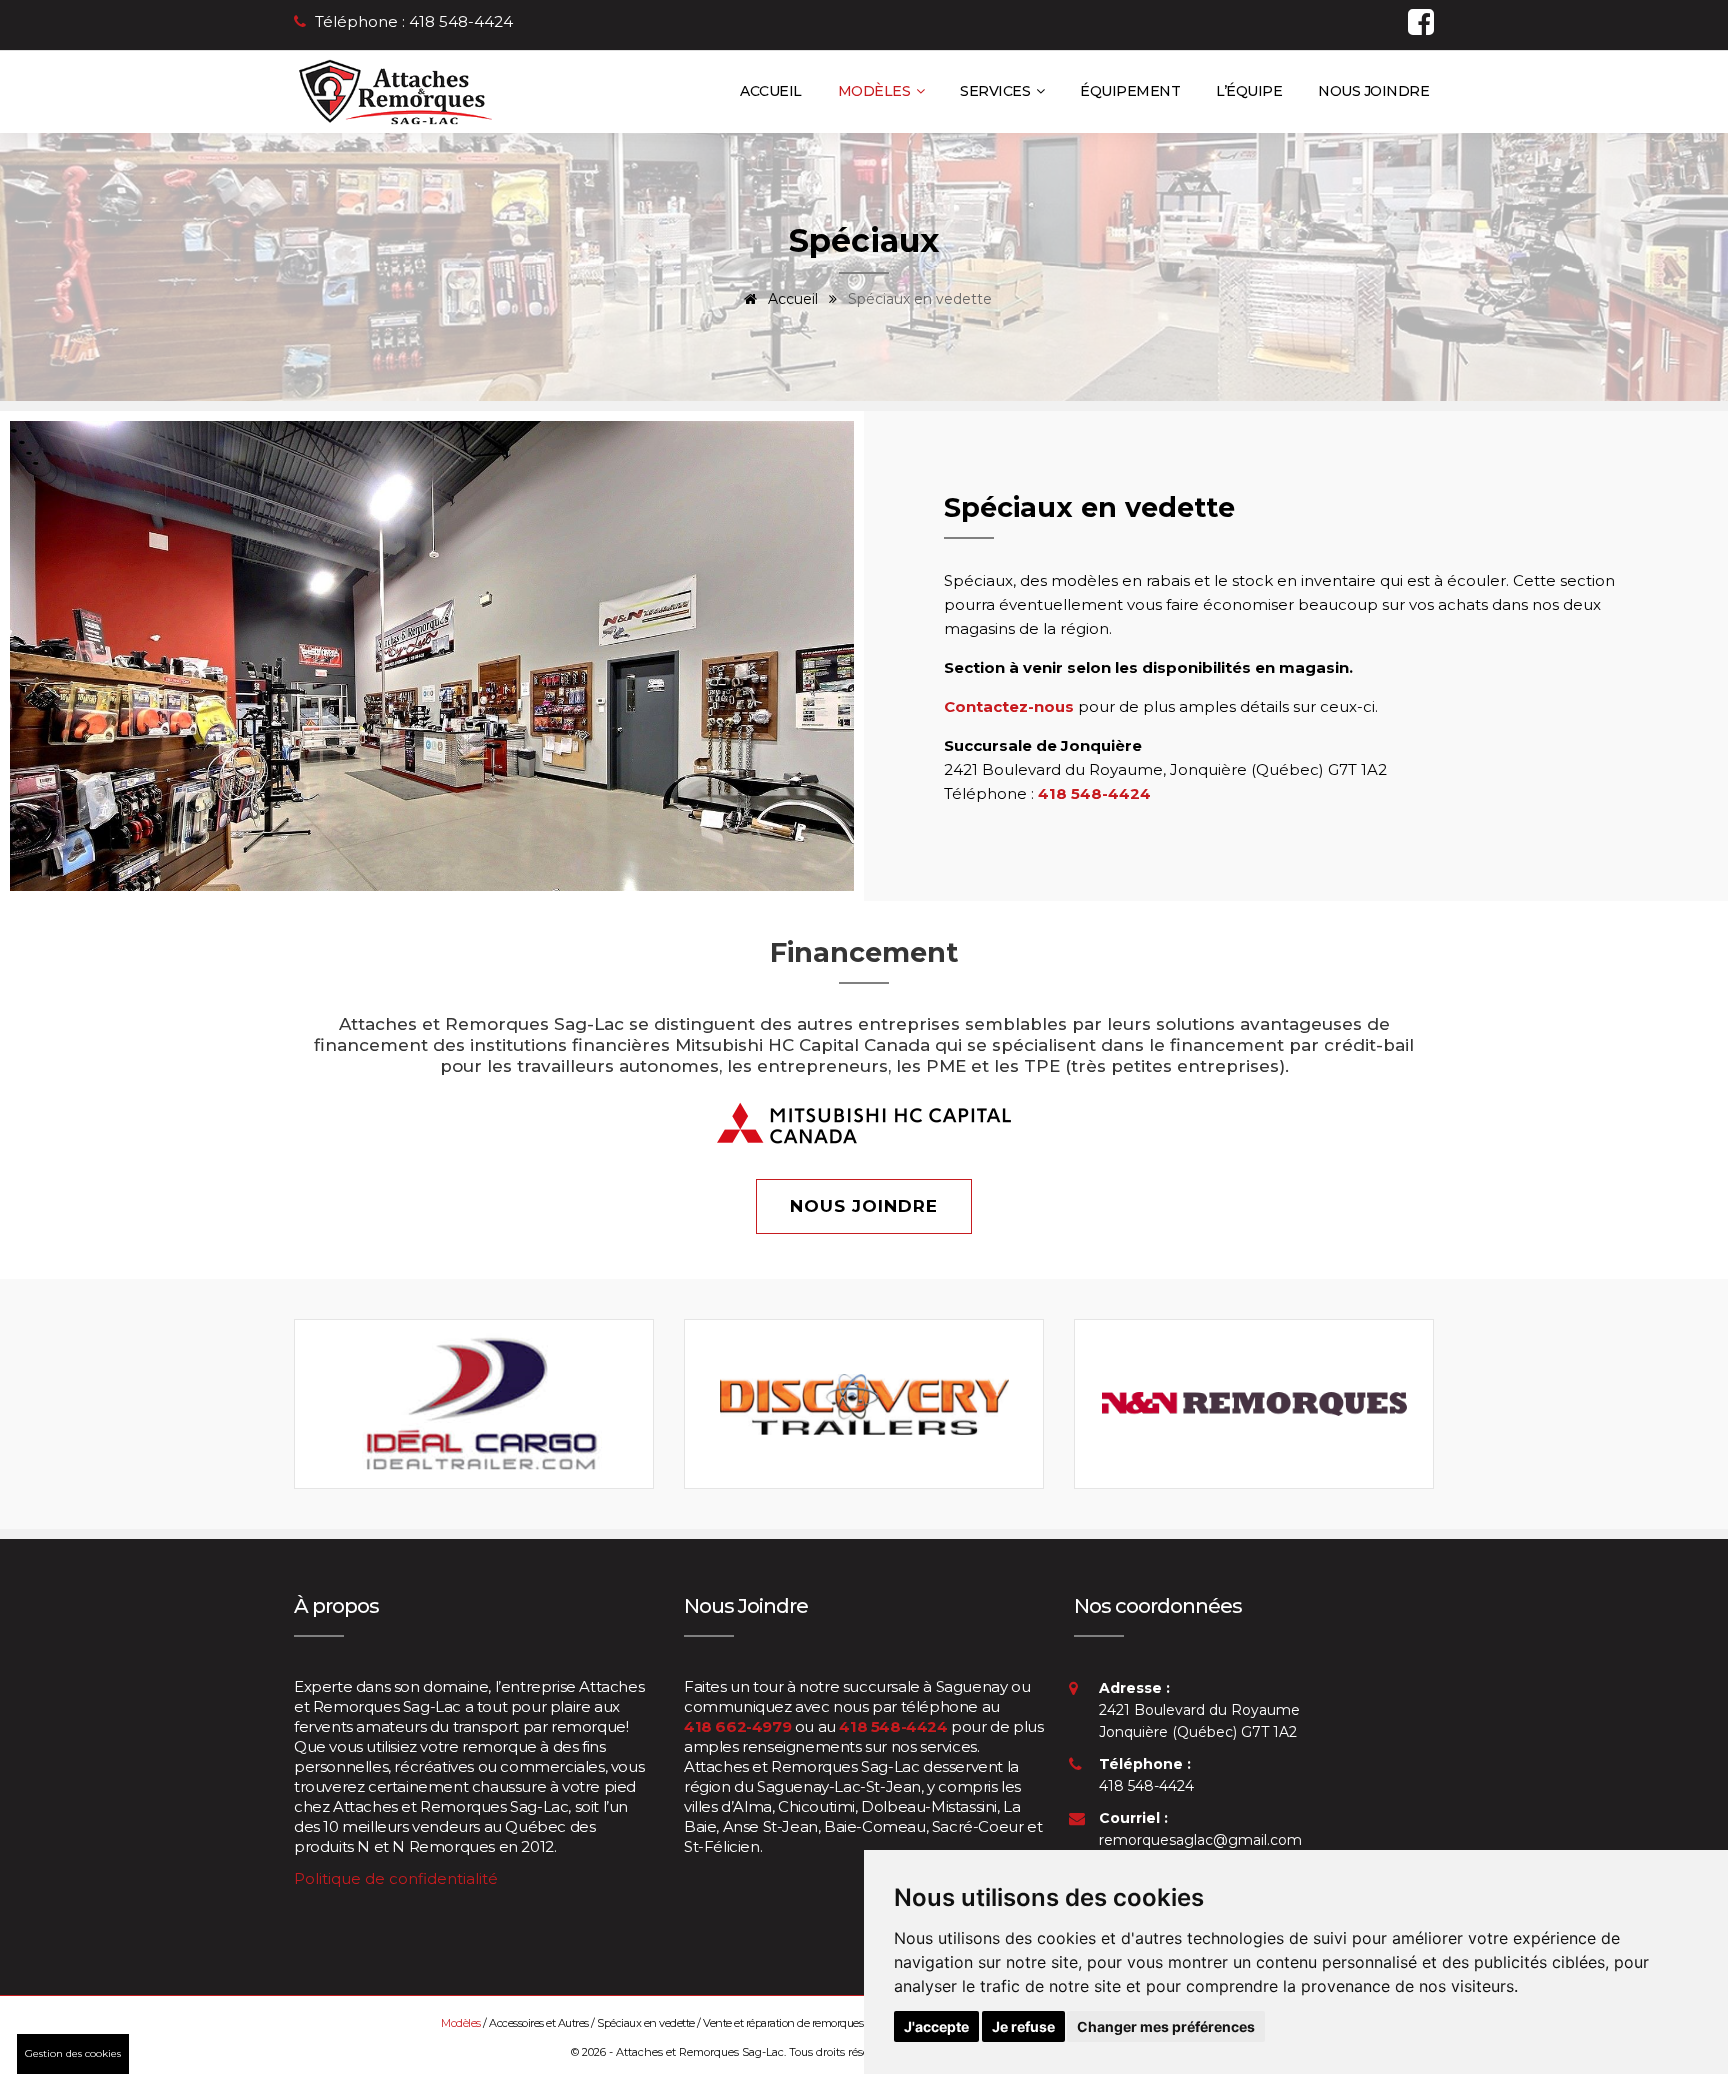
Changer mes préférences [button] (1166, 2026)
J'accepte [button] (936, 2026)
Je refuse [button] (1023, 2026)
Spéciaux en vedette (647, 2023)
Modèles (876, 91)
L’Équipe (1249, 91)
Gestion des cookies (73, 2053)
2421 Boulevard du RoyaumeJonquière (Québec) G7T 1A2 (1199, 1710)
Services (997, 91)
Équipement (1130, 91)
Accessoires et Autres (539, 2023)
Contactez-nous (1009, 706)
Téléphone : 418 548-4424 (414, 21)
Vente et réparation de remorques (783, 2023)
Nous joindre (1373, 91)
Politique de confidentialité (396, 1878)
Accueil (771, 91)
